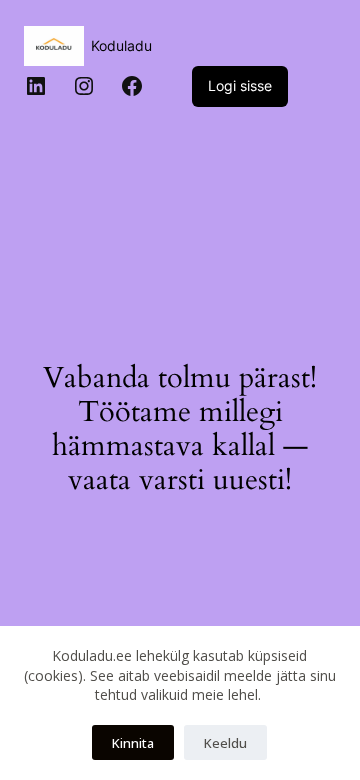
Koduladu (121, 45)
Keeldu (225, 743)
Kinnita (133, 743)
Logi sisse (240, 85)
